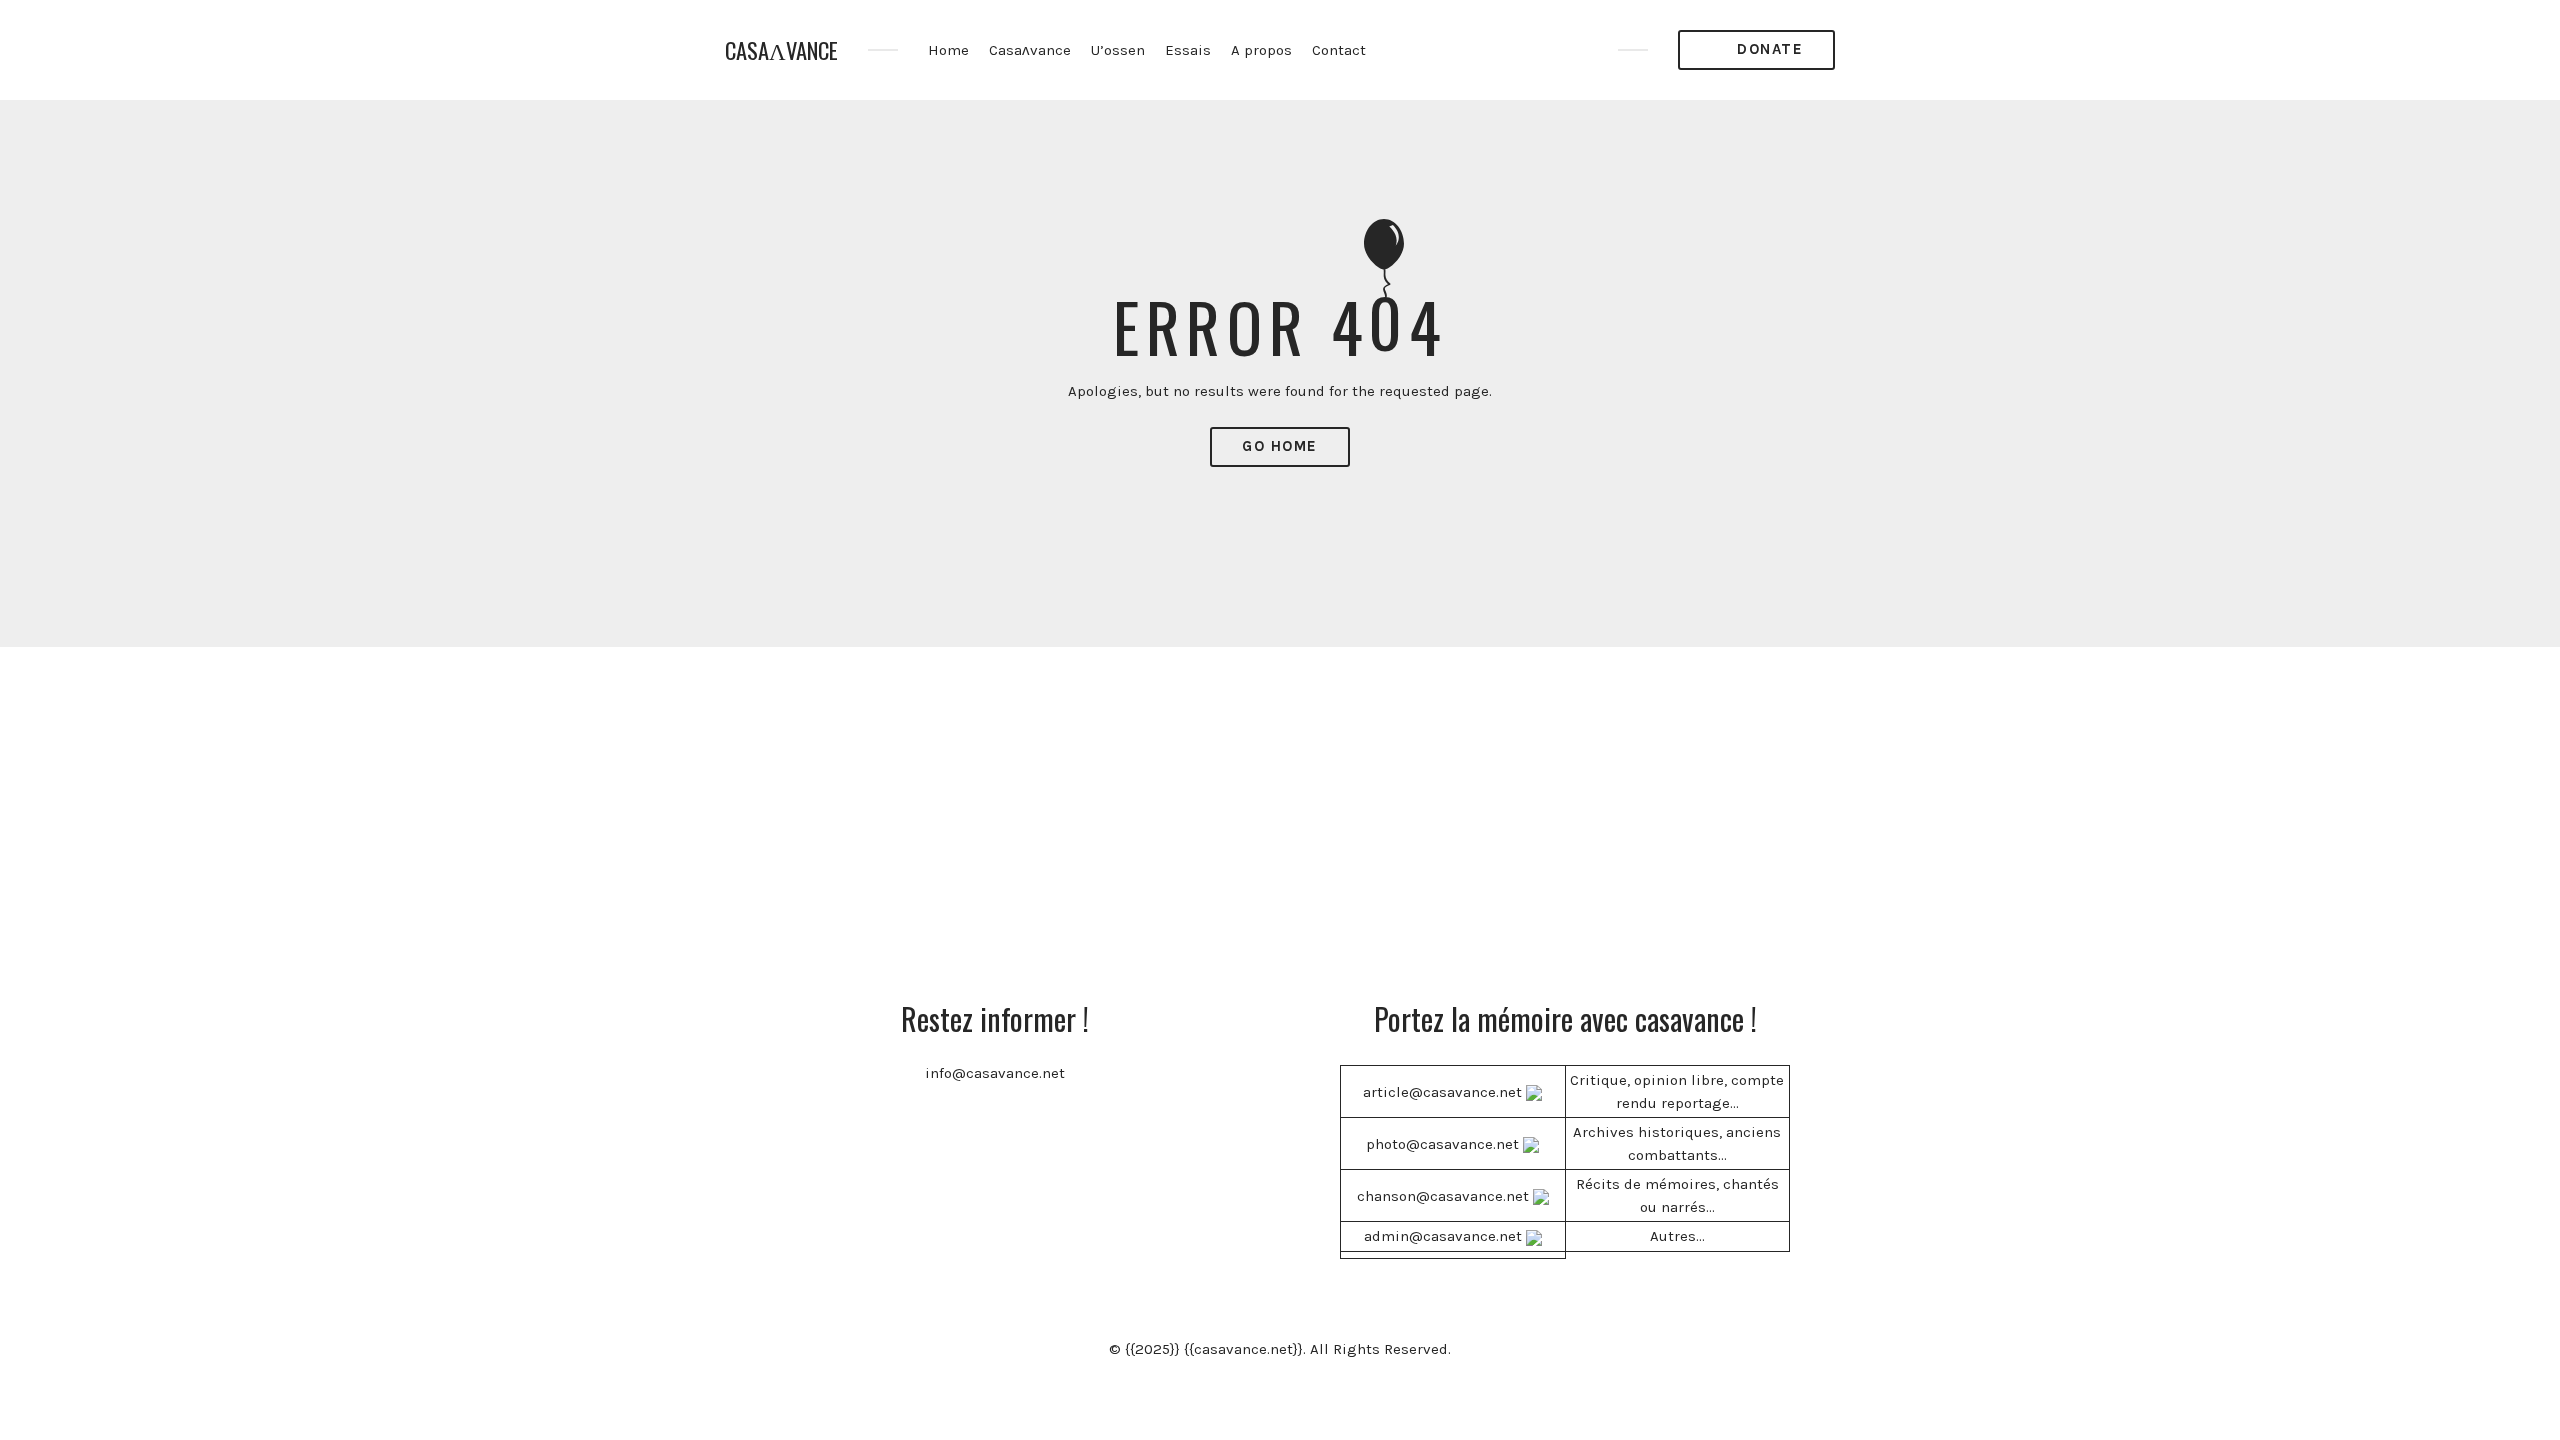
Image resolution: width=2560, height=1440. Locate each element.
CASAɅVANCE (781, 50)
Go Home (1280, 446)
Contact (1339, 50)
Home (948, 50)
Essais (1188, 50)
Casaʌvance (1030, 50)
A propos (1261, 50)
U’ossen (1118, 50)
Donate (1768, 49)
